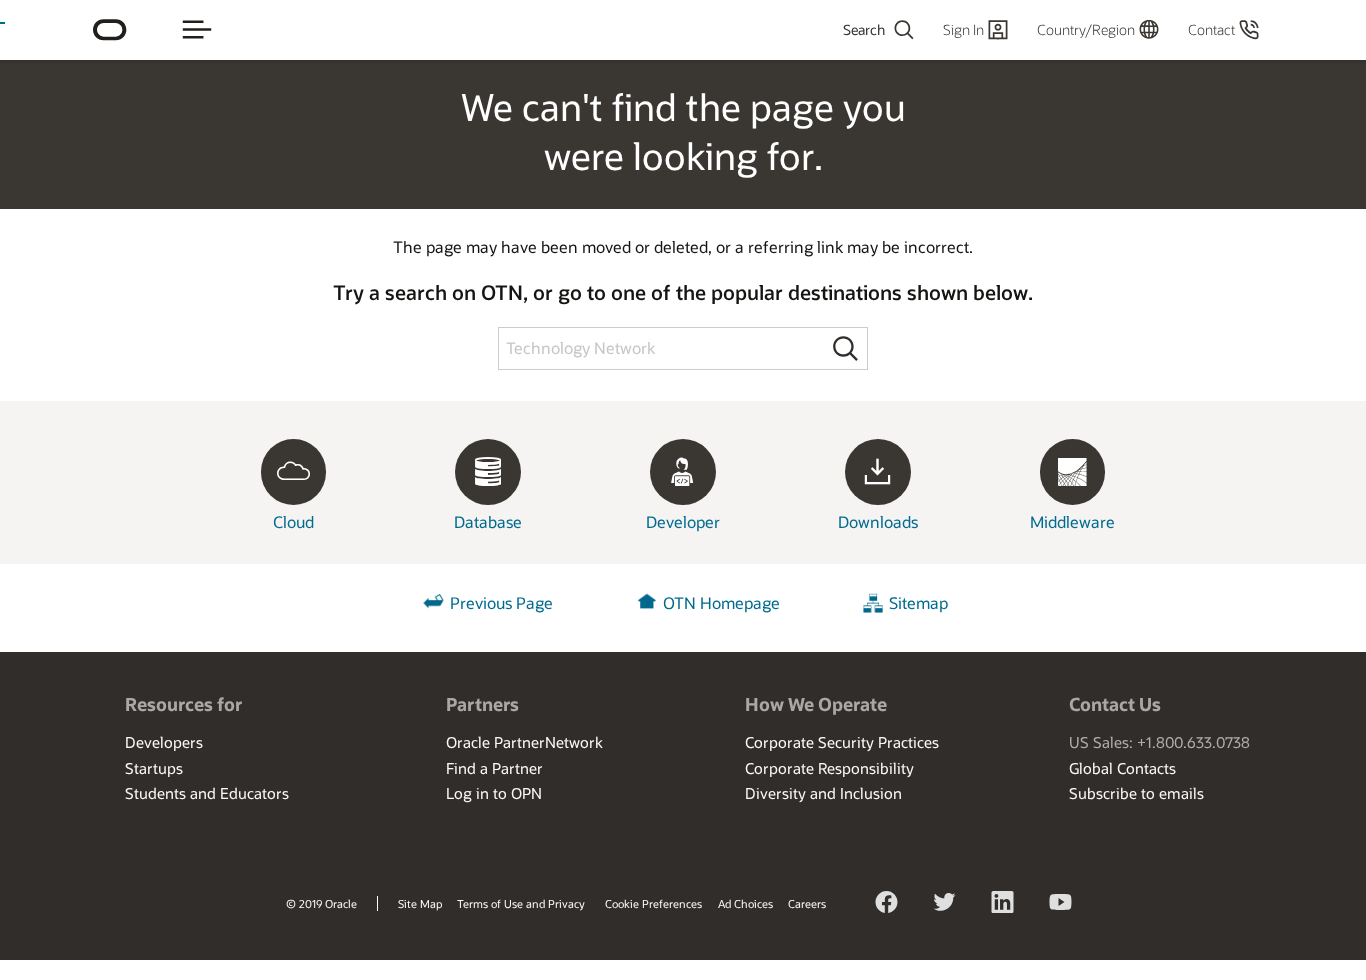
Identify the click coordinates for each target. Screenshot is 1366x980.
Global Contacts (1122, 768)
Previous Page (501, 603)
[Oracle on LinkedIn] (1003, 905)
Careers (807, 903)
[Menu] (197, 30)
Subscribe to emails (1136, 793)
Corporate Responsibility (829, 768)
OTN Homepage (721, 603)
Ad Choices (745, 903)
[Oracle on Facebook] (887, 905)
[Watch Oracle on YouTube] (1061, 905)
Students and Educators (207, 793)
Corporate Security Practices (842, 742)
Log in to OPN (494, 793)
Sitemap (918, 603)
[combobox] (824, 30)
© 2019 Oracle (321, 903)
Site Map (420, 903)
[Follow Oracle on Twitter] (945, 905)
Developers (164, 742)
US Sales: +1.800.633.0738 (1159, 742)
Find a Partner (494, 768)
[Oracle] (110, 30)
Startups (154, 768)
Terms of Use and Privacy (521, 903)
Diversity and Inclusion (823, 793)
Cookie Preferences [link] (653, 903)
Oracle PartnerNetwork (524, 742)
